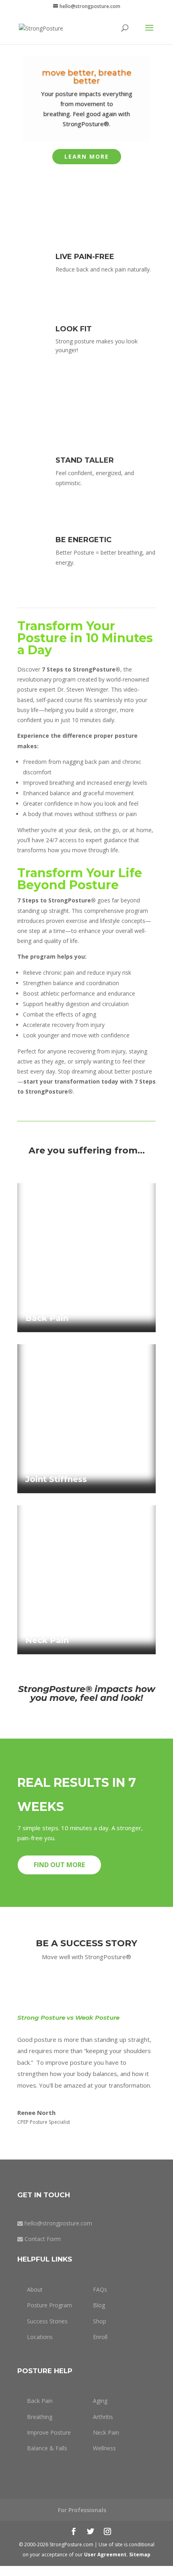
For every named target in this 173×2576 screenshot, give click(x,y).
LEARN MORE (87, 156)
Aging (100, 2401)
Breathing (40, 2417)
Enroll (100, 2337)
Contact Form (43, 2239)
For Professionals (82, 2510)
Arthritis (103, 2417)
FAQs (100, 2289)
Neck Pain (106, 2432)
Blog (99, 2305)
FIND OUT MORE (59, 1865)
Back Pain (40, 2401)
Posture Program (49, 2305)
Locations (40, 2337)
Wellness (104, 2448)
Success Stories (47, 2321)
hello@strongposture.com (58, 2223)
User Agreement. (107, 2555)
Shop (100, 2321)
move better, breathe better (87, 77)
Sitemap (140, 2555)
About (35, 2289)
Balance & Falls (47, 2448)
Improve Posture (49, 2432)
